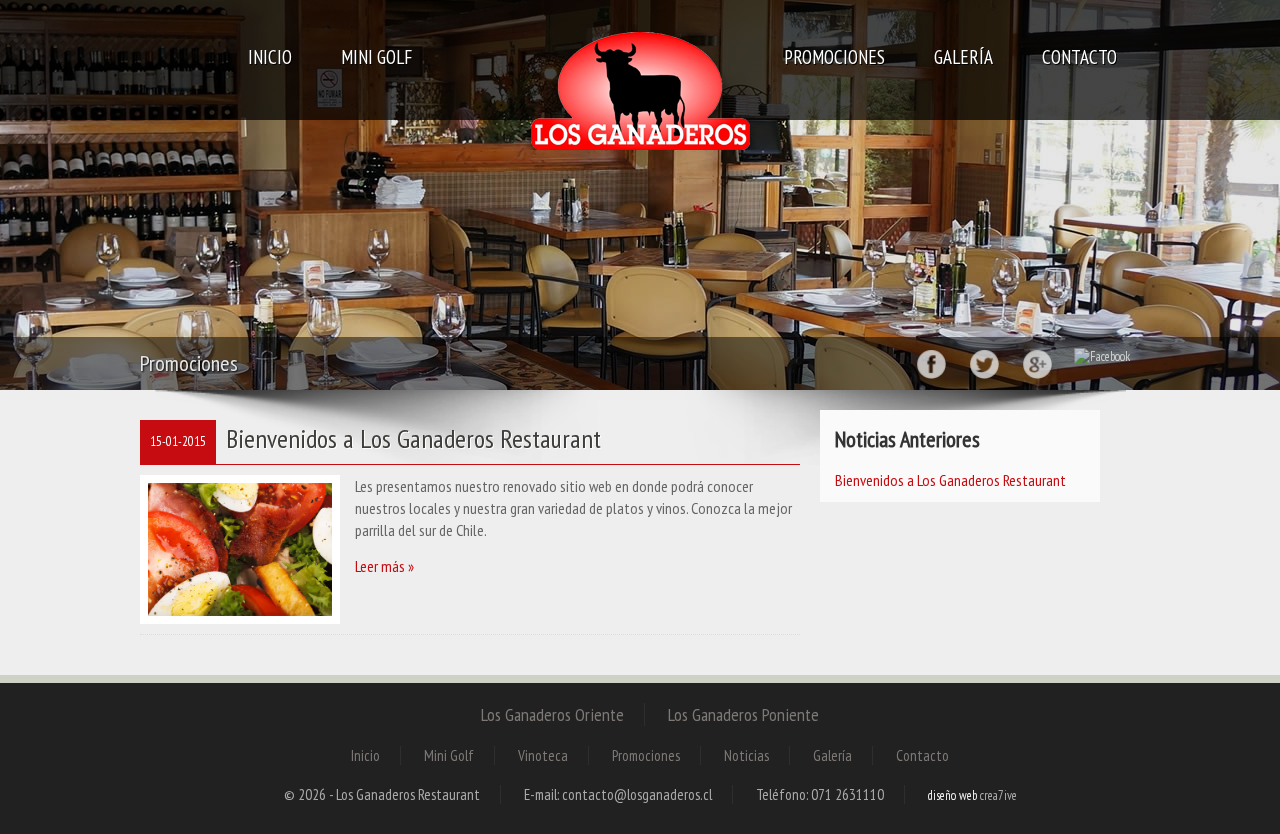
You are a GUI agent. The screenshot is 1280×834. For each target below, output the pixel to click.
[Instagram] (1102, 355)
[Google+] (1037, 361)
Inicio (270, 57)
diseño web (952, 795)
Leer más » (384, 566)
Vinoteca (543, 755)
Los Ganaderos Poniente (743, 714)
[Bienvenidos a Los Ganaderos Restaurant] (240, 548)
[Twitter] (984, 361)
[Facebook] (931, 361)
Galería (963, 57)
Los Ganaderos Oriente (552, 714)
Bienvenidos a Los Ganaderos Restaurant (413, 438)
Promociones (834, 57)
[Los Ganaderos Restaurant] (640, 94)
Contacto (1079, 57)
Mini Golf (376, 57)
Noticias (746, 755)
